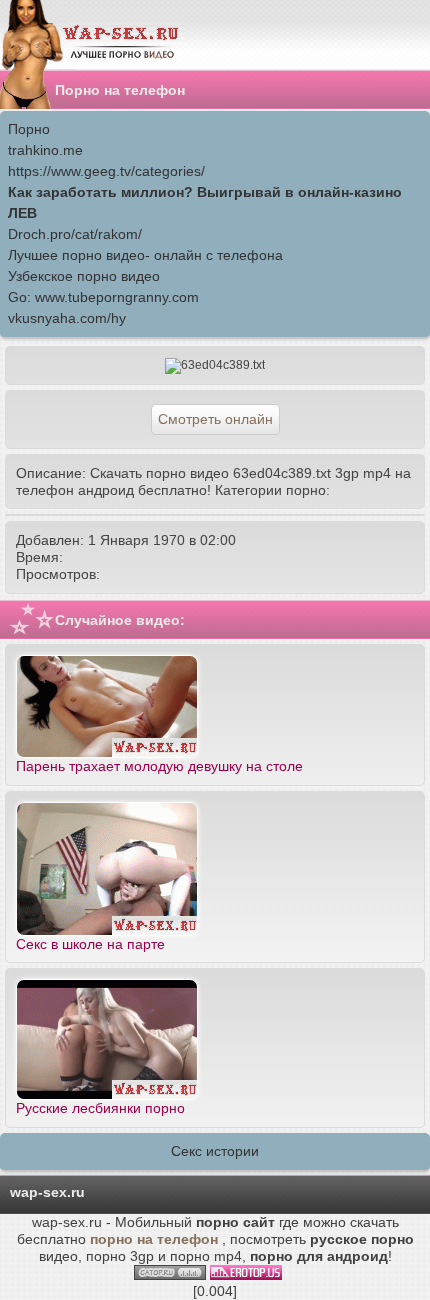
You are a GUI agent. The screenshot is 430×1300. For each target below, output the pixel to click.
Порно (29, 129)
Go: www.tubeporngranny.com (103, 297)
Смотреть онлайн (215, 419)
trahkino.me (45, 150)
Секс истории (215, 1151)
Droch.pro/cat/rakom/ (75, 234)
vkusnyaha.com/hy (67, 318)
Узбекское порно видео (84, 276)
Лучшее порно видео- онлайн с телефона (145, 255)
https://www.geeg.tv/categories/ (106, 171)
